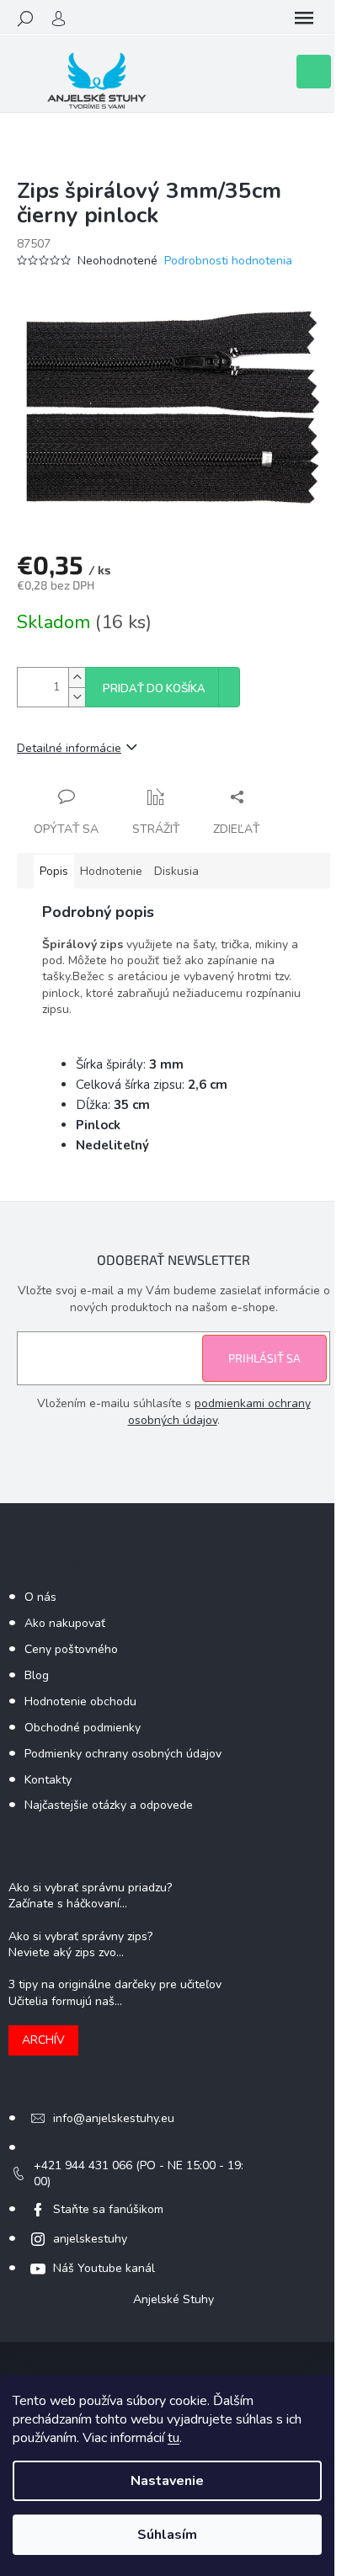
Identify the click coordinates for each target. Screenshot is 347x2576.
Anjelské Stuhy (173, 2299)
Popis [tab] (54, 871)
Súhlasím (167, 2535)
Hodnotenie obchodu (80, 1701)
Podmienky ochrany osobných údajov (123, 1754)
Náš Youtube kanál (104, 2268)
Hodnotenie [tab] (111, 871)
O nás (40, 1597)
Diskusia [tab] (176, 871)
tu (173, 2438)
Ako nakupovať (65, 1623)
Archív (43, 2040)
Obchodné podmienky (83, 1728)
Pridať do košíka (154, 689)
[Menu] (304, 19)
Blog (37, 1675)
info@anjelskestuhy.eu (114, 2118)
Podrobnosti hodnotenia (228, 261)
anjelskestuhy (90, 2239)
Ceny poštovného (71, 1649)
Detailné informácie (69, 748)
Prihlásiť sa (264, 1358)
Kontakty (48, 1780)
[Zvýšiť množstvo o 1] (77, 677)
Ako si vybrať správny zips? (80, 1936)
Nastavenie (167, 2481)
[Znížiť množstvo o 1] (77, 697)
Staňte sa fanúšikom (108, 2209)
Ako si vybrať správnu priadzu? (90, 1888)
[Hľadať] (25, 19)
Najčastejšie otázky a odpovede (109, 1805)
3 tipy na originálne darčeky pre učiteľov (115, 1984)
